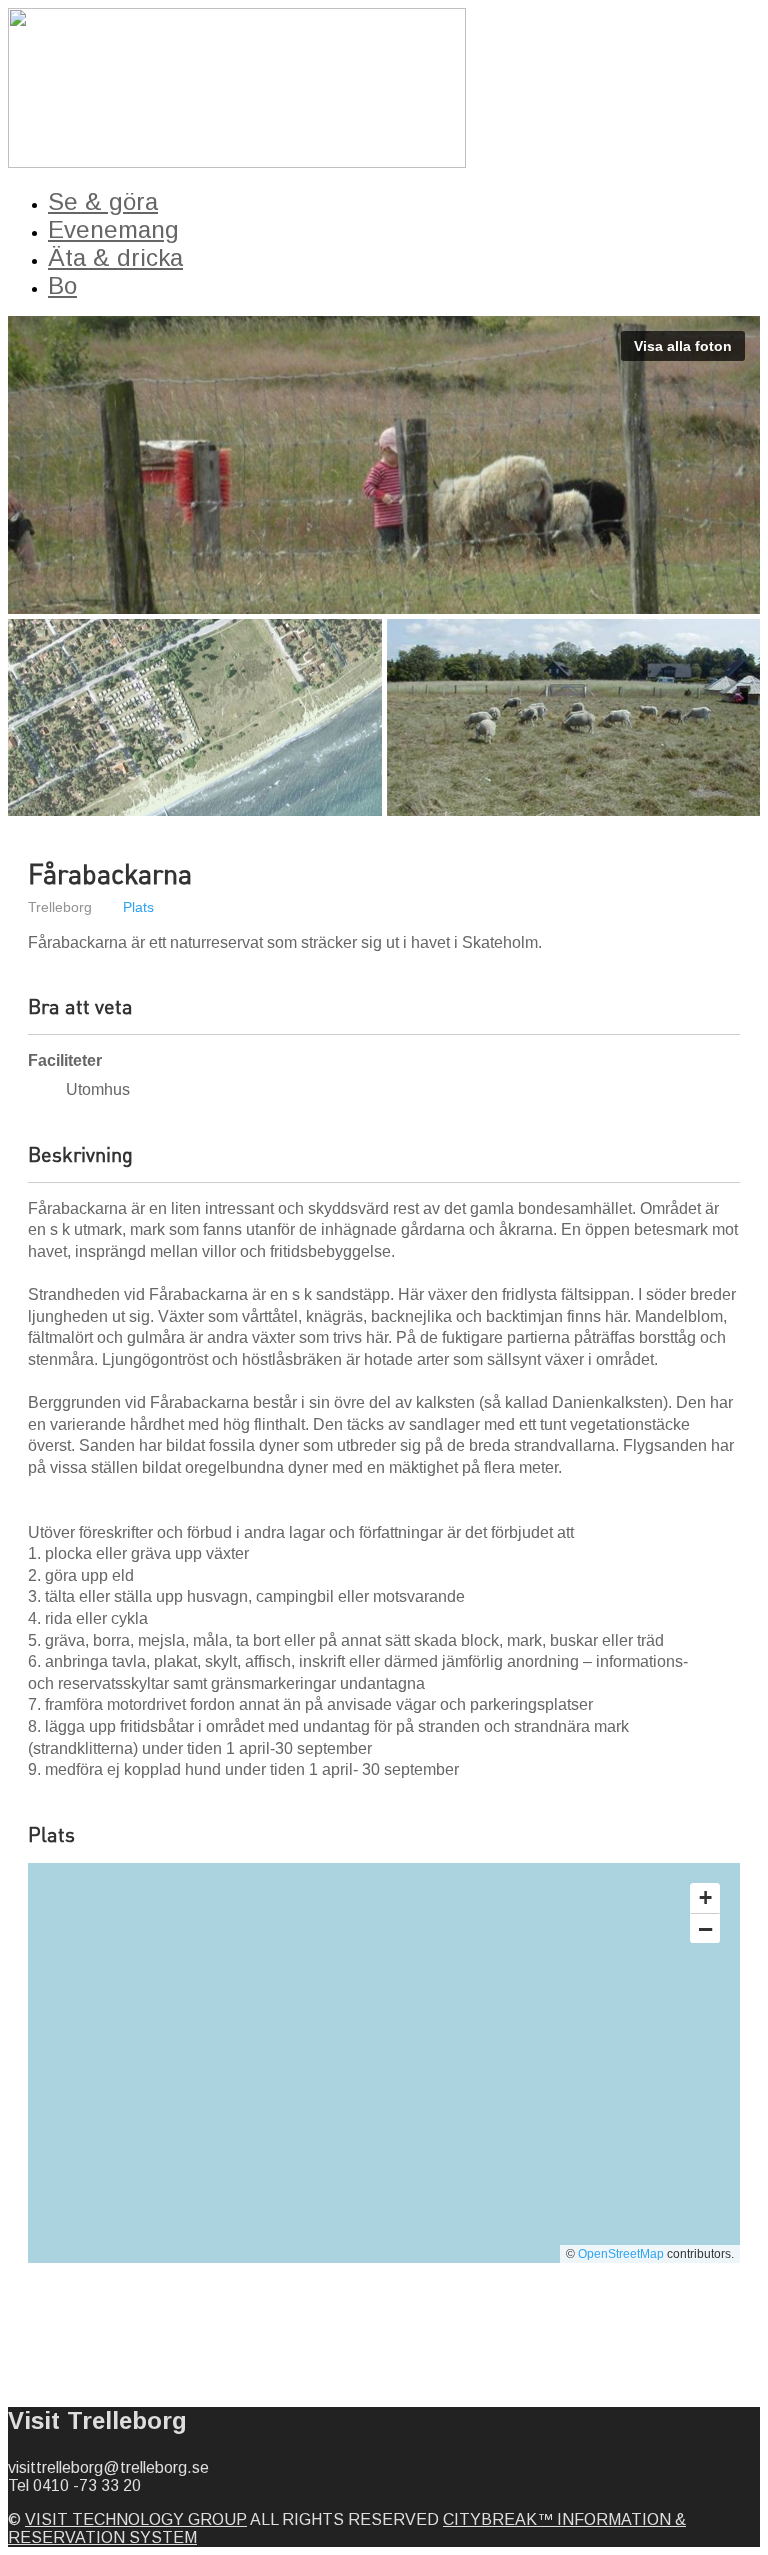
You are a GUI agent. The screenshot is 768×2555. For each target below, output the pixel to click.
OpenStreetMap (621, 2254)
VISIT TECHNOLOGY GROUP (136, 2519)
